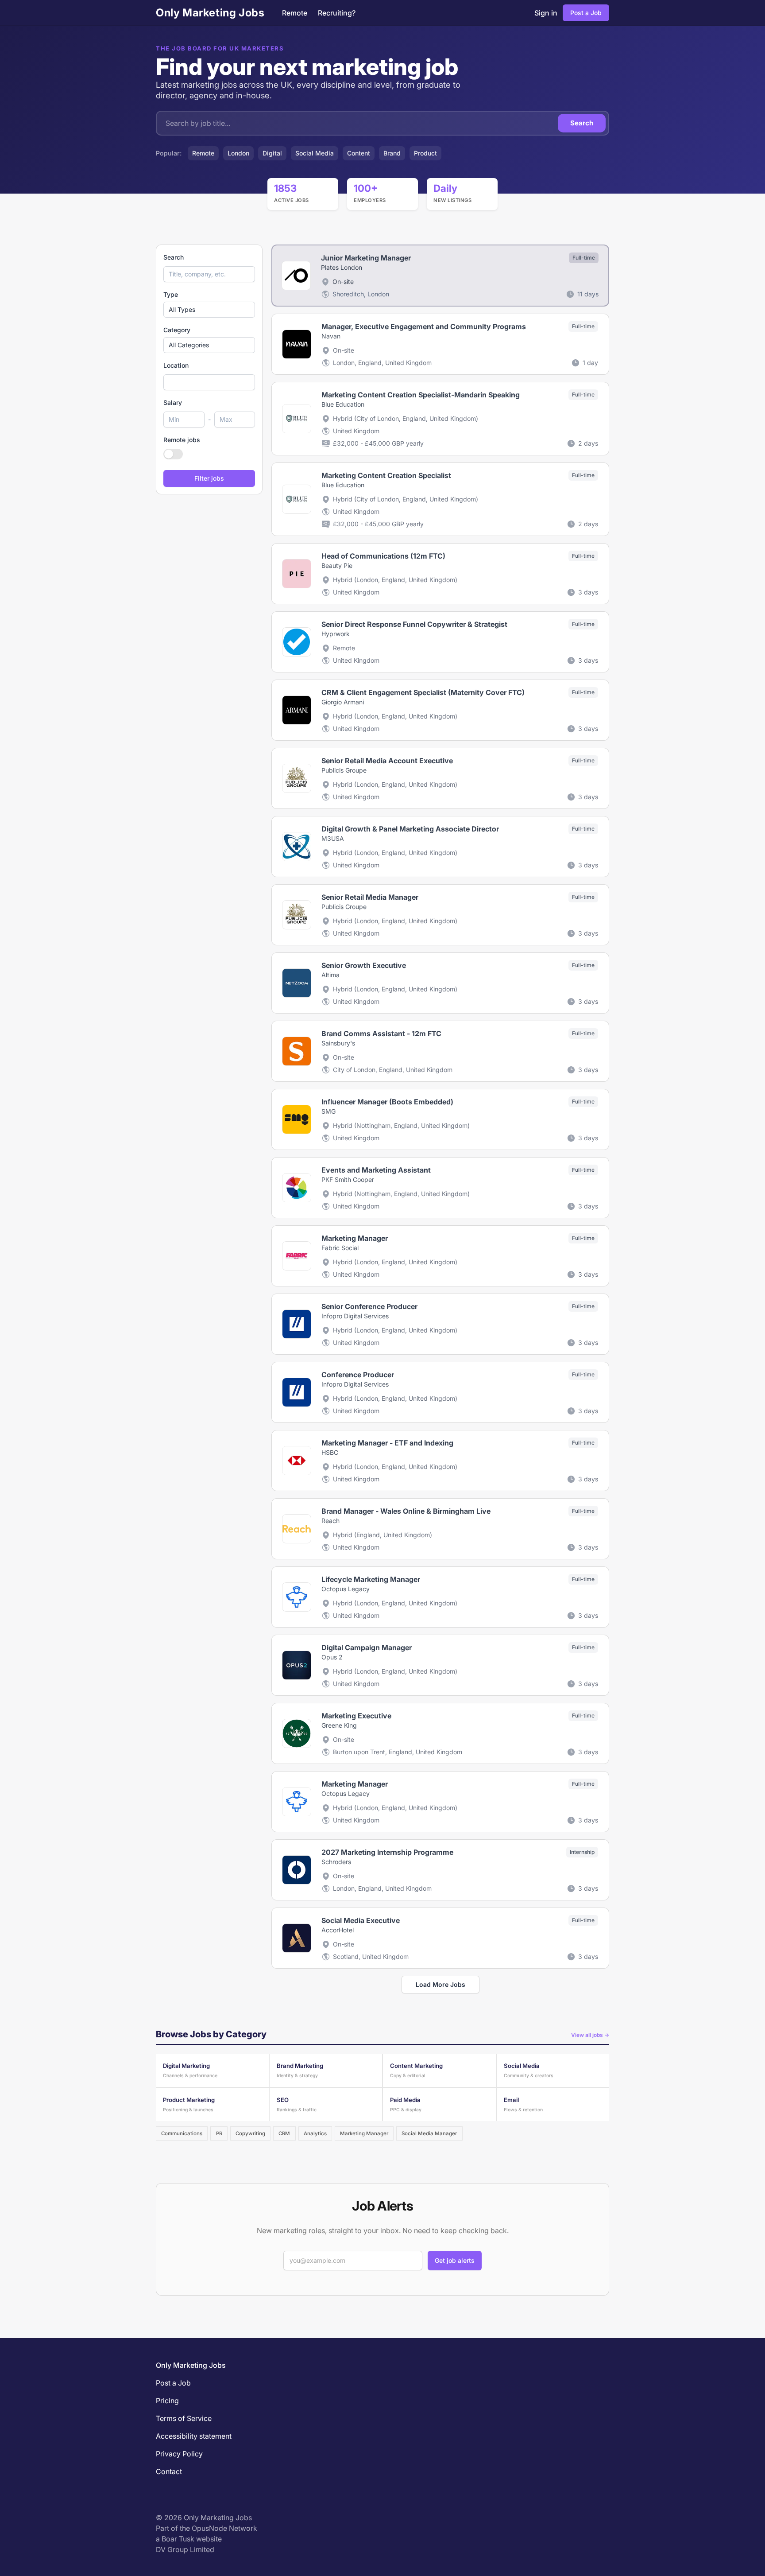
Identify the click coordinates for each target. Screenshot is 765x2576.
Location (176, 365)
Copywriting (250, 2133)
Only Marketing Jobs (210, 13)
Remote (295, 13)
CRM (284, 2133)
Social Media (315, 153)
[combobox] (209, 382)
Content (359, 153)
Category (177, 330)
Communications (182, 2133)
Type (171, 294)
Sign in (546, 13)
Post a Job (586, 13)
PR (219, 2133)
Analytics (315, 2133)
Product (425, 153)
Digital (272, 153)
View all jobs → (590, 2035)
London (238, 153)
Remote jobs (182, 440)
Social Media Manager (429, 2133)
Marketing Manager (364, 2133)
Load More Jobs (440, 1984)
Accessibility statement (194, 2436)
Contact (169, 2471)
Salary (173, 402)
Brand (392, 153)
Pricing (167, 2401)
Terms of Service (184, 2418)
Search (582, 123)
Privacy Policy (179, 2454)
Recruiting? (337, 13)
